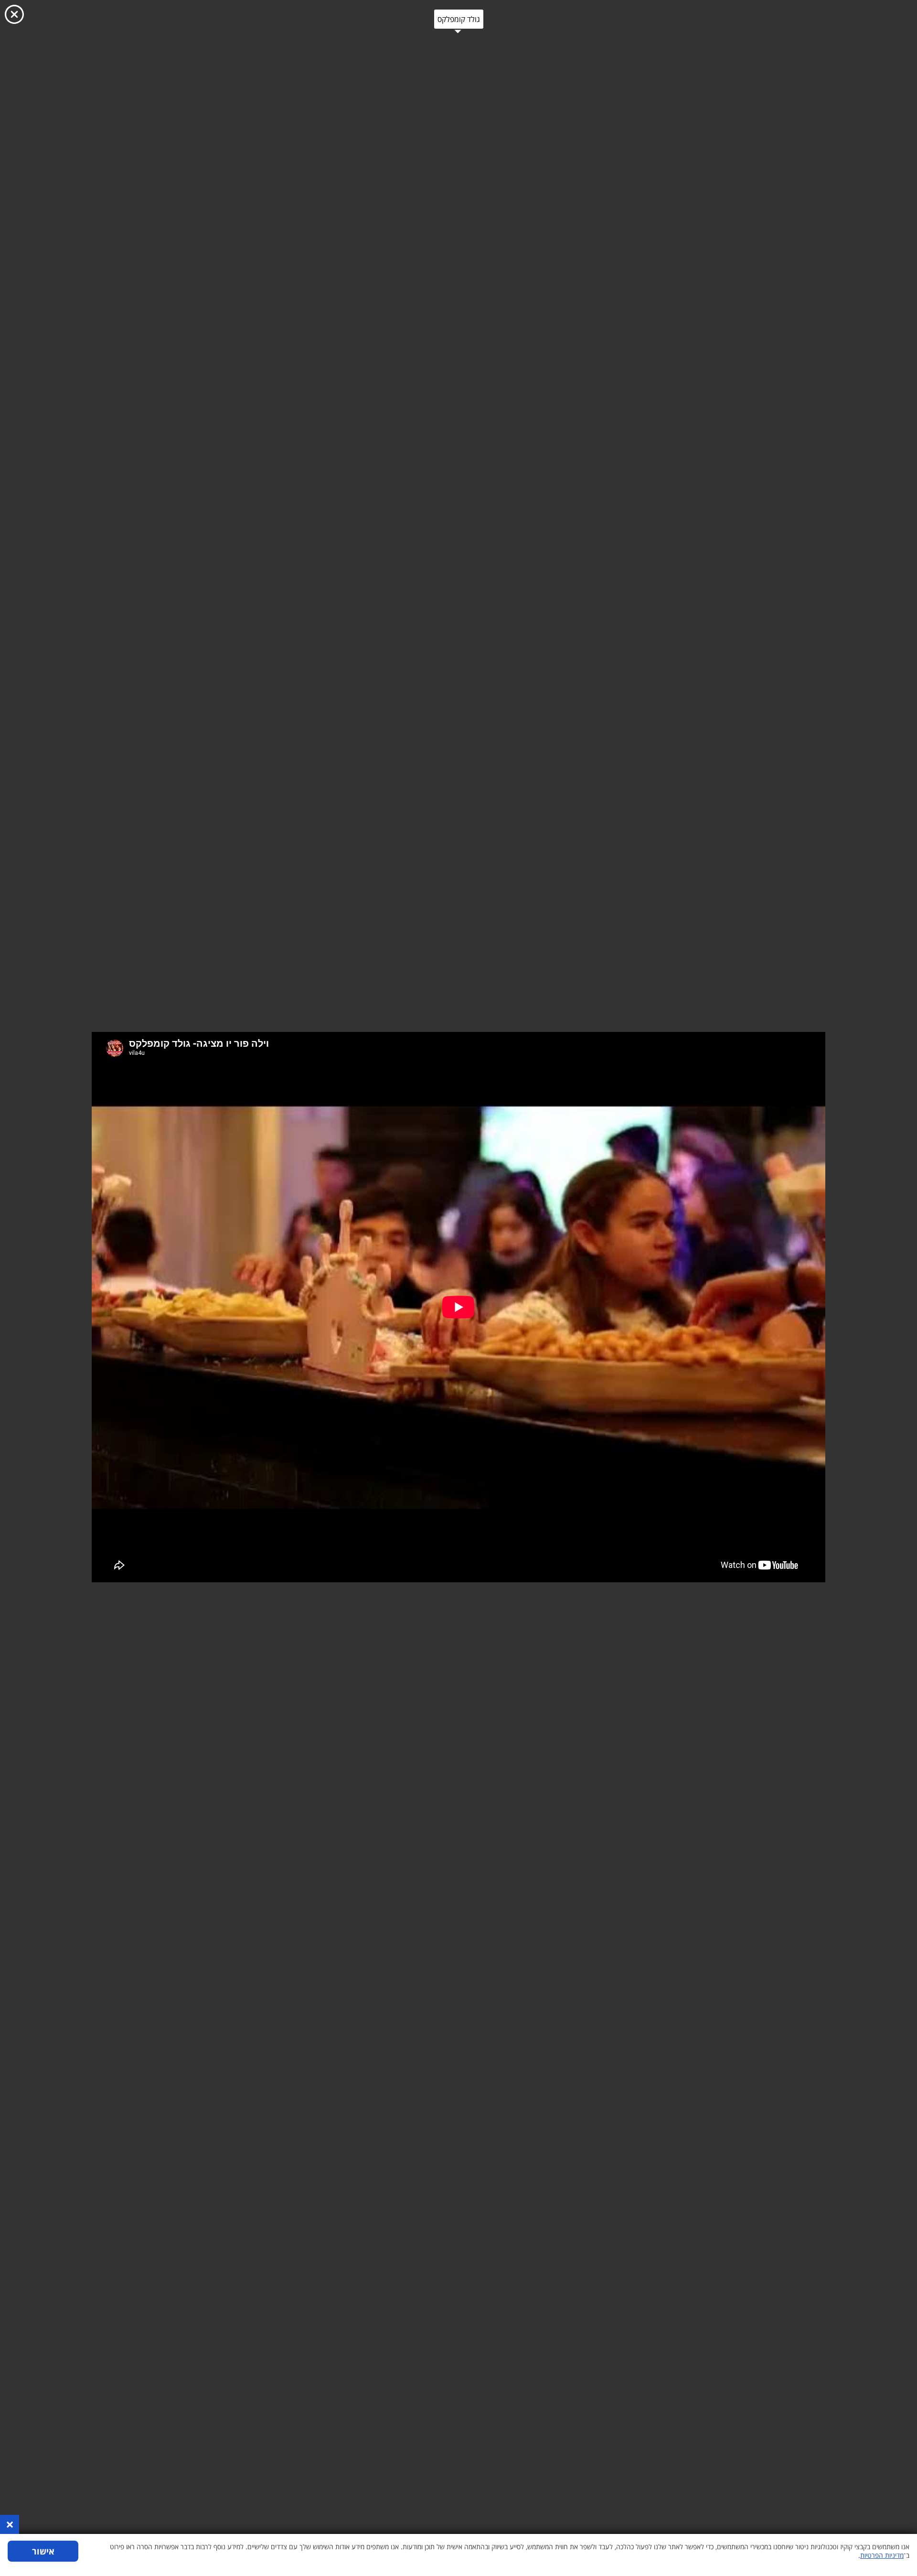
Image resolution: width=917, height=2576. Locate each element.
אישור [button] (43, 2551)
